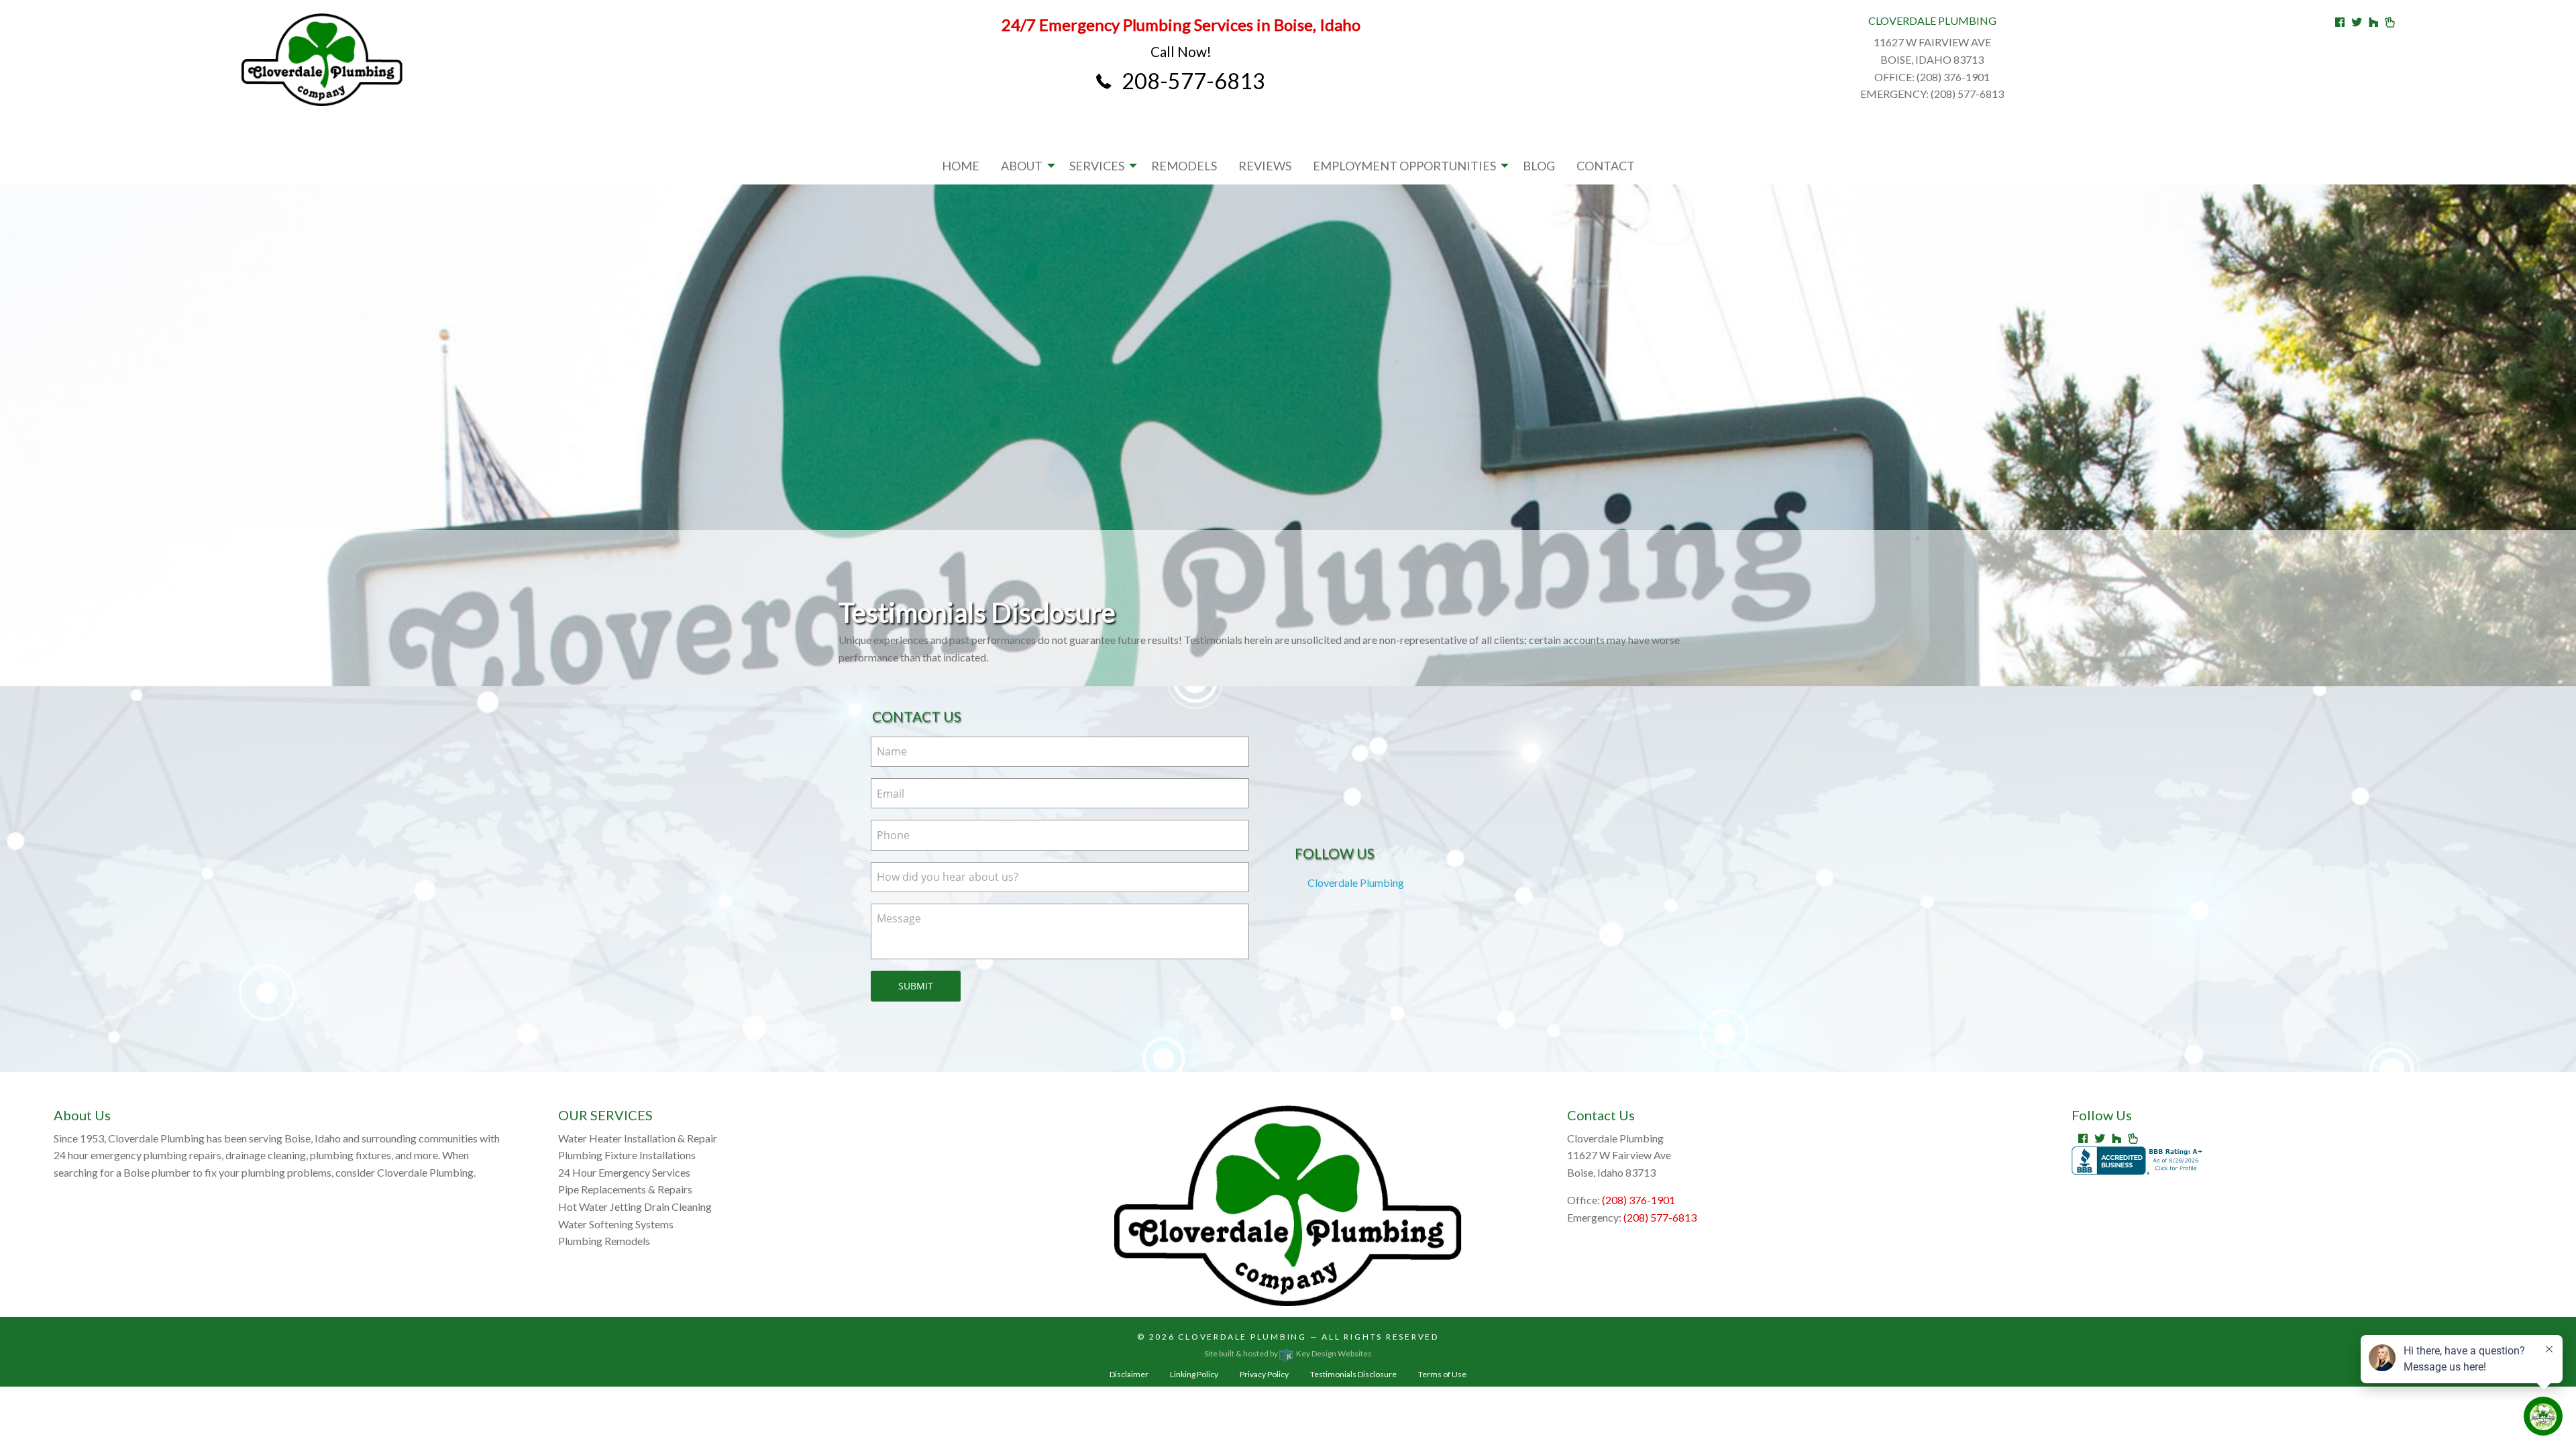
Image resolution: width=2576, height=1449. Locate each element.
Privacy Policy (1264, 1374)
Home (961, 166)
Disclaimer (1129, 1374)
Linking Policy (1194, 1374)
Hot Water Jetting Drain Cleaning (635, 1206)
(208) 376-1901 (1639, 1200)
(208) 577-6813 (1660, 1217)
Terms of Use (1442, 1374)
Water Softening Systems (616, 1224)
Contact (1606, 166)
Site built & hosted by (1288, 1353)
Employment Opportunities (1404, 166)
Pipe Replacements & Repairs (625, 1189)
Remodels (1184, 166)
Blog (1539, 166)
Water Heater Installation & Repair (638, 1138)
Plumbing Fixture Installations (627, 1155)
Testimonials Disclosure (1353, 1374)
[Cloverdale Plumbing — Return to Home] (322, 60)
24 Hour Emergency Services (624, 1172)
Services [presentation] (1097, 166)
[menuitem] (961, 166)
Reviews (1265, 166)
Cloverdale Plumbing (1356, 882)
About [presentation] (1022, 166)
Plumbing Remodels (604, 1241)
